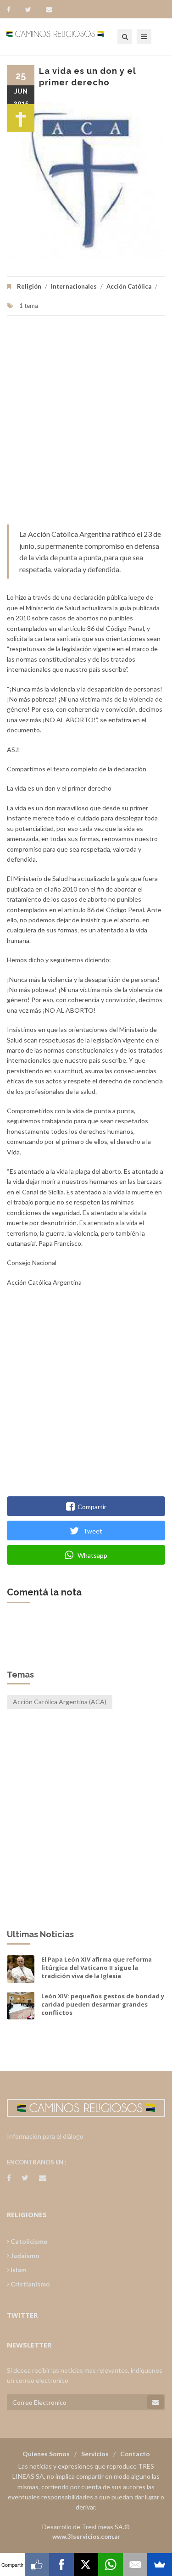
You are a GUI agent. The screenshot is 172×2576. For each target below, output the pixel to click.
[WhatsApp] (111, 2565)
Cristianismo (30, 2284)
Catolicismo (28, 2241)
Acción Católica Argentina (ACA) (60, 1702)
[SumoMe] (160, 2565)
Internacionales (74, 286)
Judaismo (24, 2255)
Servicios (95, 2454)
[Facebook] (13, 10)
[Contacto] (49, 10)
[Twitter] (33, 10)
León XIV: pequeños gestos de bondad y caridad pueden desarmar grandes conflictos (103, 2004)
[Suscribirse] (155, 2402)
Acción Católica (129, 286)
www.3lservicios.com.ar (86, 2537)
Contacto (135, 2454)
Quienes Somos (46, 2454)
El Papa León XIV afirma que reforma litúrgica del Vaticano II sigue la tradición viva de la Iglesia (97, 1968)
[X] (86, 2565)
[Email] (135, 2565)
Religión (29, 286)
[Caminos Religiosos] (67, 37)
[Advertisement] (86, 425)
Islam (18, 2270)
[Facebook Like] (37, 2565)
